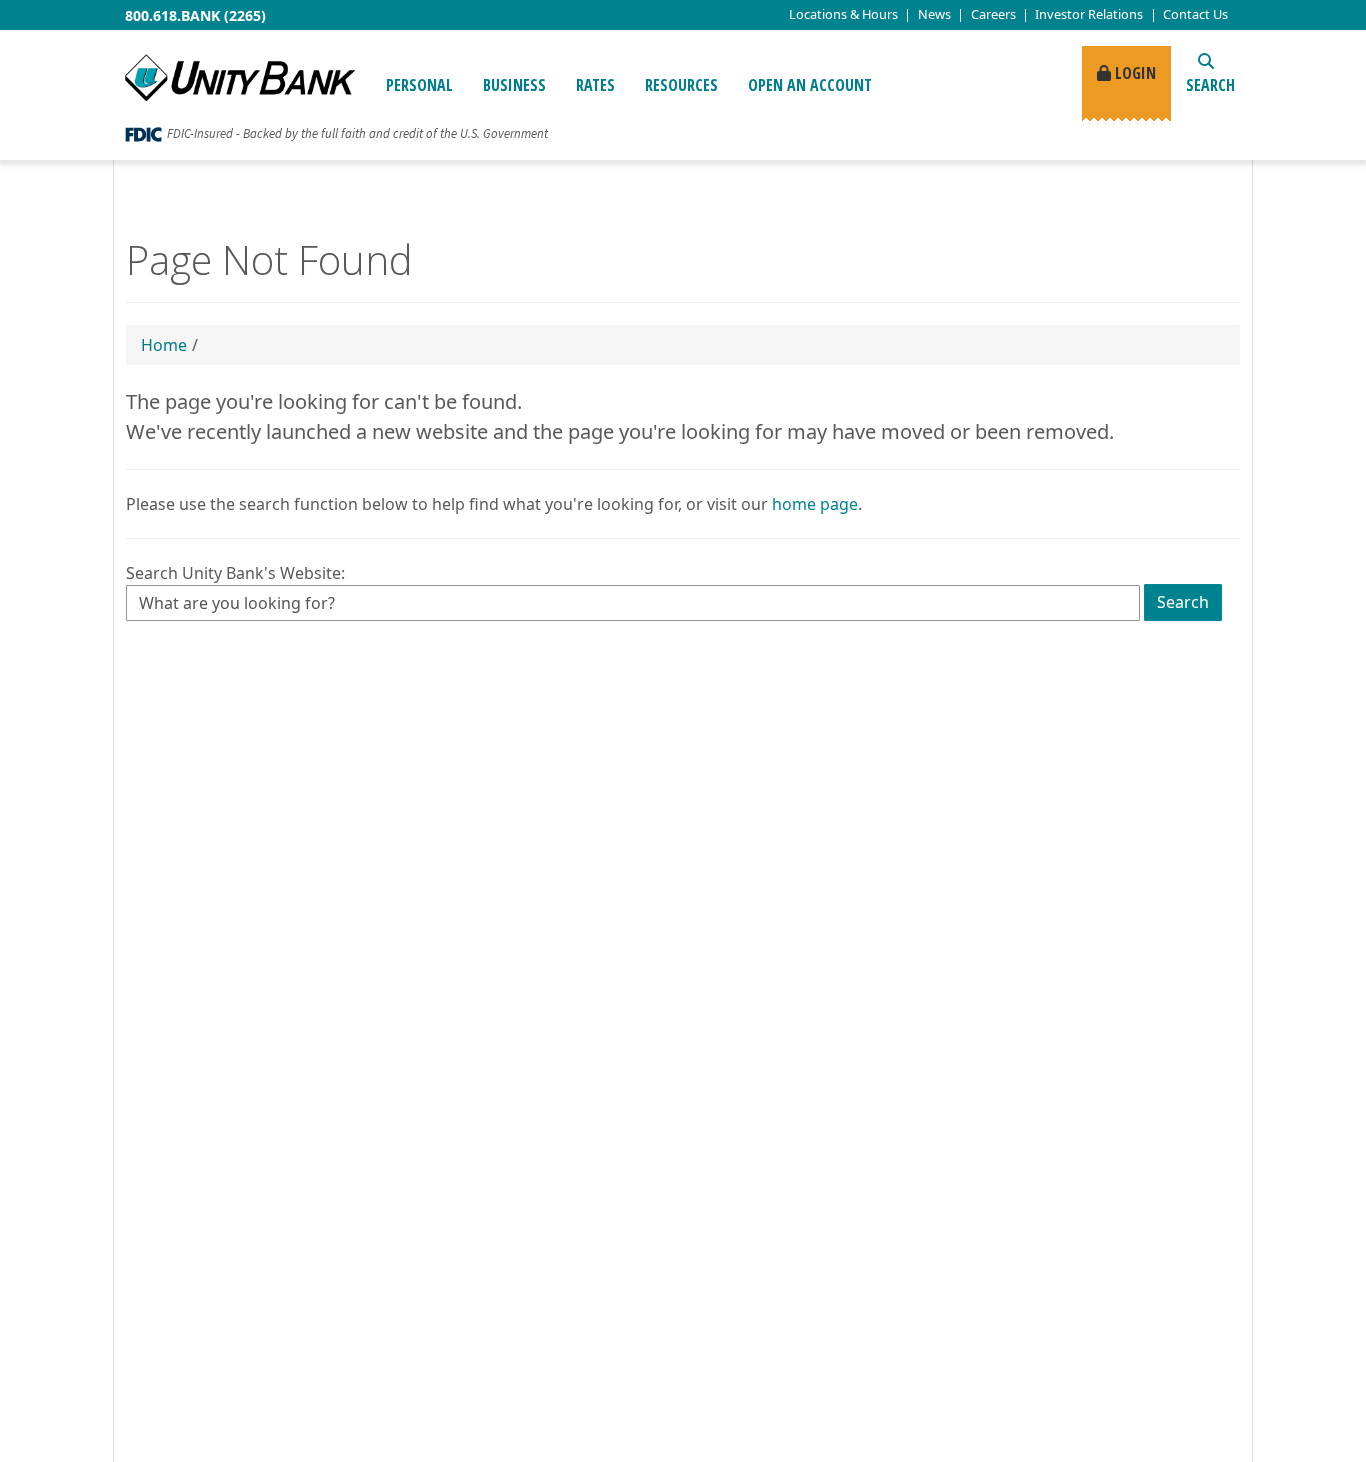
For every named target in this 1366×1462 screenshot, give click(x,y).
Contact (1195, 14)
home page (815, 504)
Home (164, 345)
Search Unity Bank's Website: (235, 573)
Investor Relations (1089, 14)
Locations (843, 14)
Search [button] (1210, 85)
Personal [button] (419, 85)
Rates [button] (595, 85)
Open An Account (810, 85)
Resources (681, 85)
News (934, 14)
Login (1133, 73)
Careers (993, 14)
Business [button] (514, 85)
